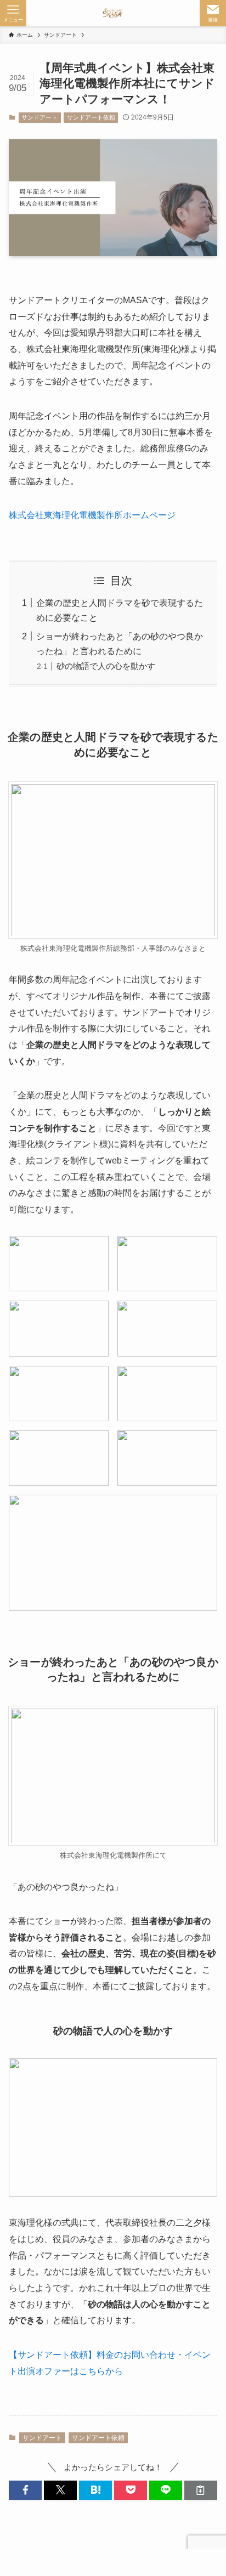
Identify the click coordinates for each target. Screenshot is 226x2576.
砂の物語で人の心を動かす (106, 666)
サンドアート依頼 (91, 117)
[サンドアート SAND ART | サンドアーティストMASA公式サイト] (113, 13)
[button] (25, 2490)
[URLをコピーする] (201, 2490)
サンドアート (39, 117)
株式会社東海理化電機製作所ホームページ (92, 515)
